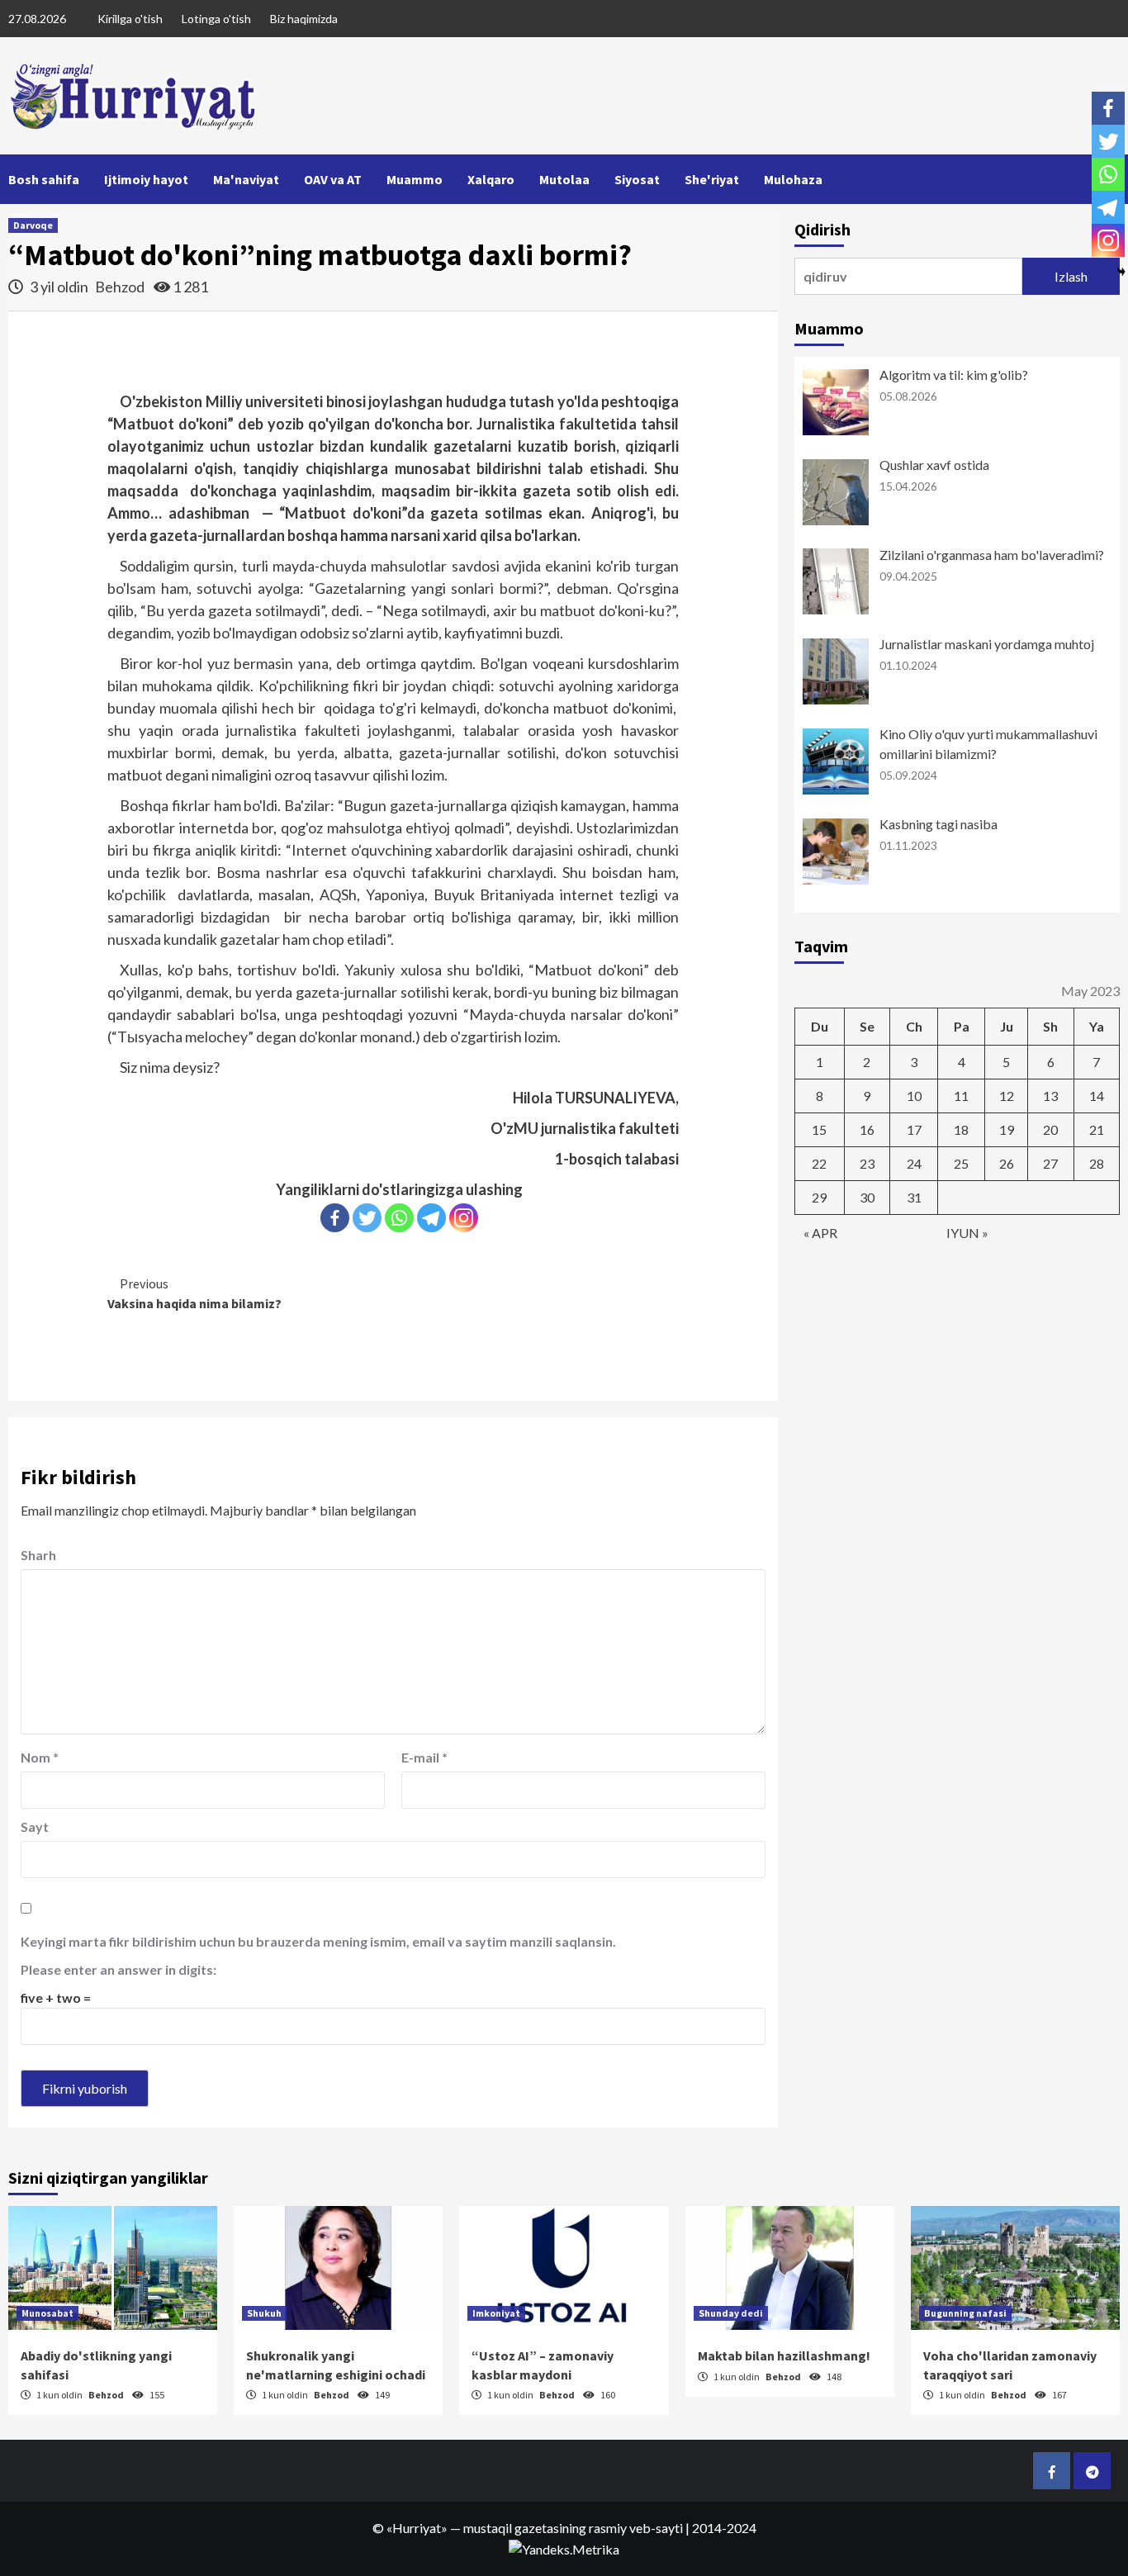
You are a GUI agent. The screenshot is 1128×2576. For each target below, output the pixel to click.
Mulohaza (793, 179)
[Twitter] (367, 1218)
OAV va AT (333, 179)
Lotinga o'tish (216, 19)
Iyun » (967, 1233)
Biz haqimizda (304, 19)
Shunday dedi (731, 2313)
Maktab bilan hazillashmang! (784, 2355)
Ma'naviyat (246, 179)
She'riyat (712, 179)
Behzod (121, 287)
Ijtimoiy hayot (146, 179)
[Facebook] (335, 1218)
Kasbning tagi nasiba (938, 824)
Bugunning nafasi (965, 2313)
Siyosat (637, 179)
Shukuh (264, 2313)
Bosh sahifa (44, 179)
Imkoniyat (496, 2313)
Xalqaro (491, 179)
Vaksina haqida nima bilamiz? (194, 1293)
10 (914, 1096)
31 (914, 1197)
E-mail (424, 1757)
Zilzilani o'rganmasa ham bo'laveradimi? (992, 555)
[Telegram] (431, 1218)
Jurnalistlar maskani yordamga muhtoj (987, 644)
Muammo (415, 179)
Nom (40, 1757)
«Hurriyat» (417, 2528)
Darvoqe (33, 225)
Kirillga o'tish (130, 19)
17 (914, 1129)
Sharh (38, 1555)
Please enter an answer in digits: (118, 1969)
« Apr (820, 1233)
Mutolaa (564, 179)
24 (914, 1163)
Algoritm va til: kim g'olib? (954, 375)
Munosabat (47, 2313)
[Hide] (1121, 272)
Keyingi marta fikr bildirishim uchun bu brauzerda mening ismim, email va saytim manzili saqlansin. (318, 1941)
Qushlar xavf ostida (934, 465)
